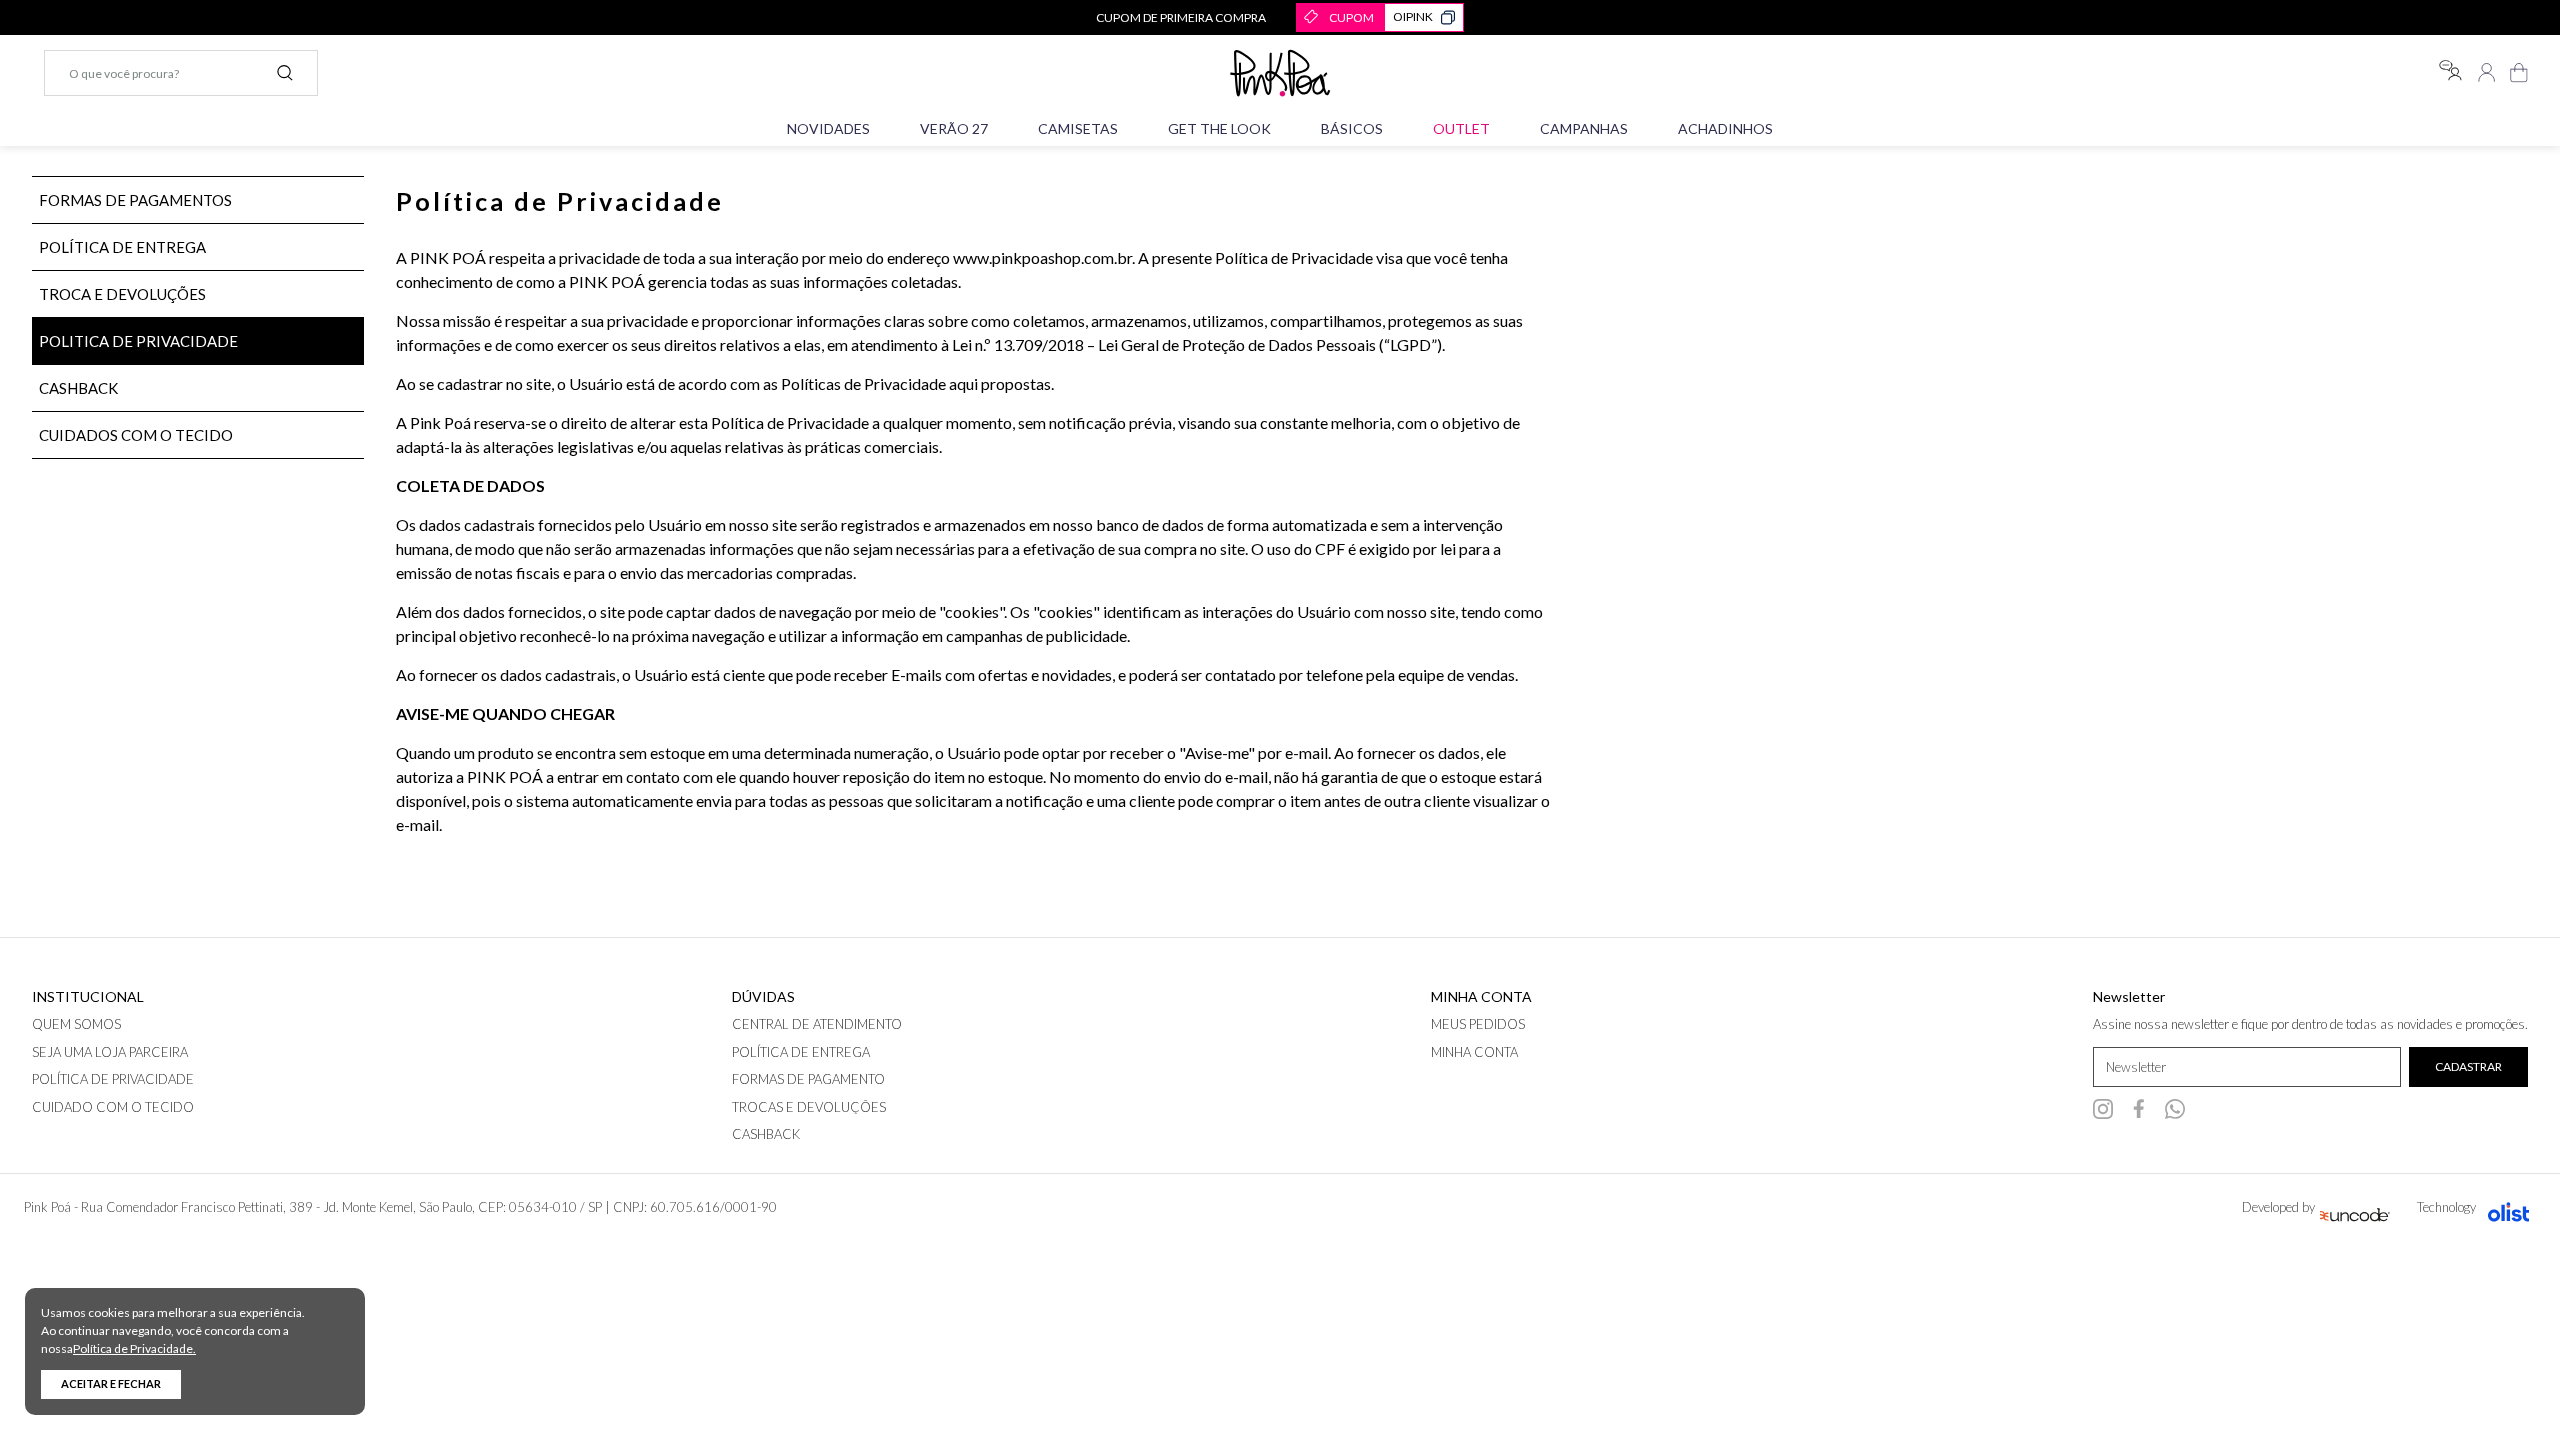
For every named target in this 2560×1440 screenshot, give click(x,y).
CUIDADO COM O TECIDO (113, 1107)
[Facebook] (2139, 1109)
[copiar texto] (1448, 18)
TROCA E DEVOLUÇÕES (122, 294)
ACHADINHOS (1725, 128)
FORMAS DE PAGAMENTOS (135, 200)
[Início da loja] (1280, 73)
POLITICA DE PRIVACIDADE (138, 341)
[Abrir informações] (2449, 70)
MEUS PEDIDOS (1478, 1024)
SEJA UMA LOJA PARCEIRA (110, 1052)
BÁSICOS (1352, 128)
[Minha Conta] (2487, 73)
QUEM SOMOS (76, 1024)
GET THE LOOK (1219, 128)
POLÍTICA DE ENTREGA (122, 247)
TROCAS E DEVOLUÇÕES (809, 1107)
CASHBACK (78, 388)
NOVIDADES (828, 128)
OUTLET (1461, 128)
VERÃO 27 (954, 128)
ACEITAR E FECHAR (111, 1383)
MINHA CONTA (1474, 1052)
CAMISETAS (1078, 128)
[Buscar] (285, 73)
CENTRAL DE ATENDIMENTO (817, 1024)
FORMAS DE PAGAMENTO (808, 1079)
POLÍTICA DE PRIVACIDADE (113, 1079)
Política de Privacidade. (134, 1348)
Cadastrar (2468, 1066)
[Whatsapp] (2175, 1109)
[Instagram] (2103, 1109)
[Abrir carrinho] (2519, 73)
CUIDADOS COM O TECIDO (136, 435)
